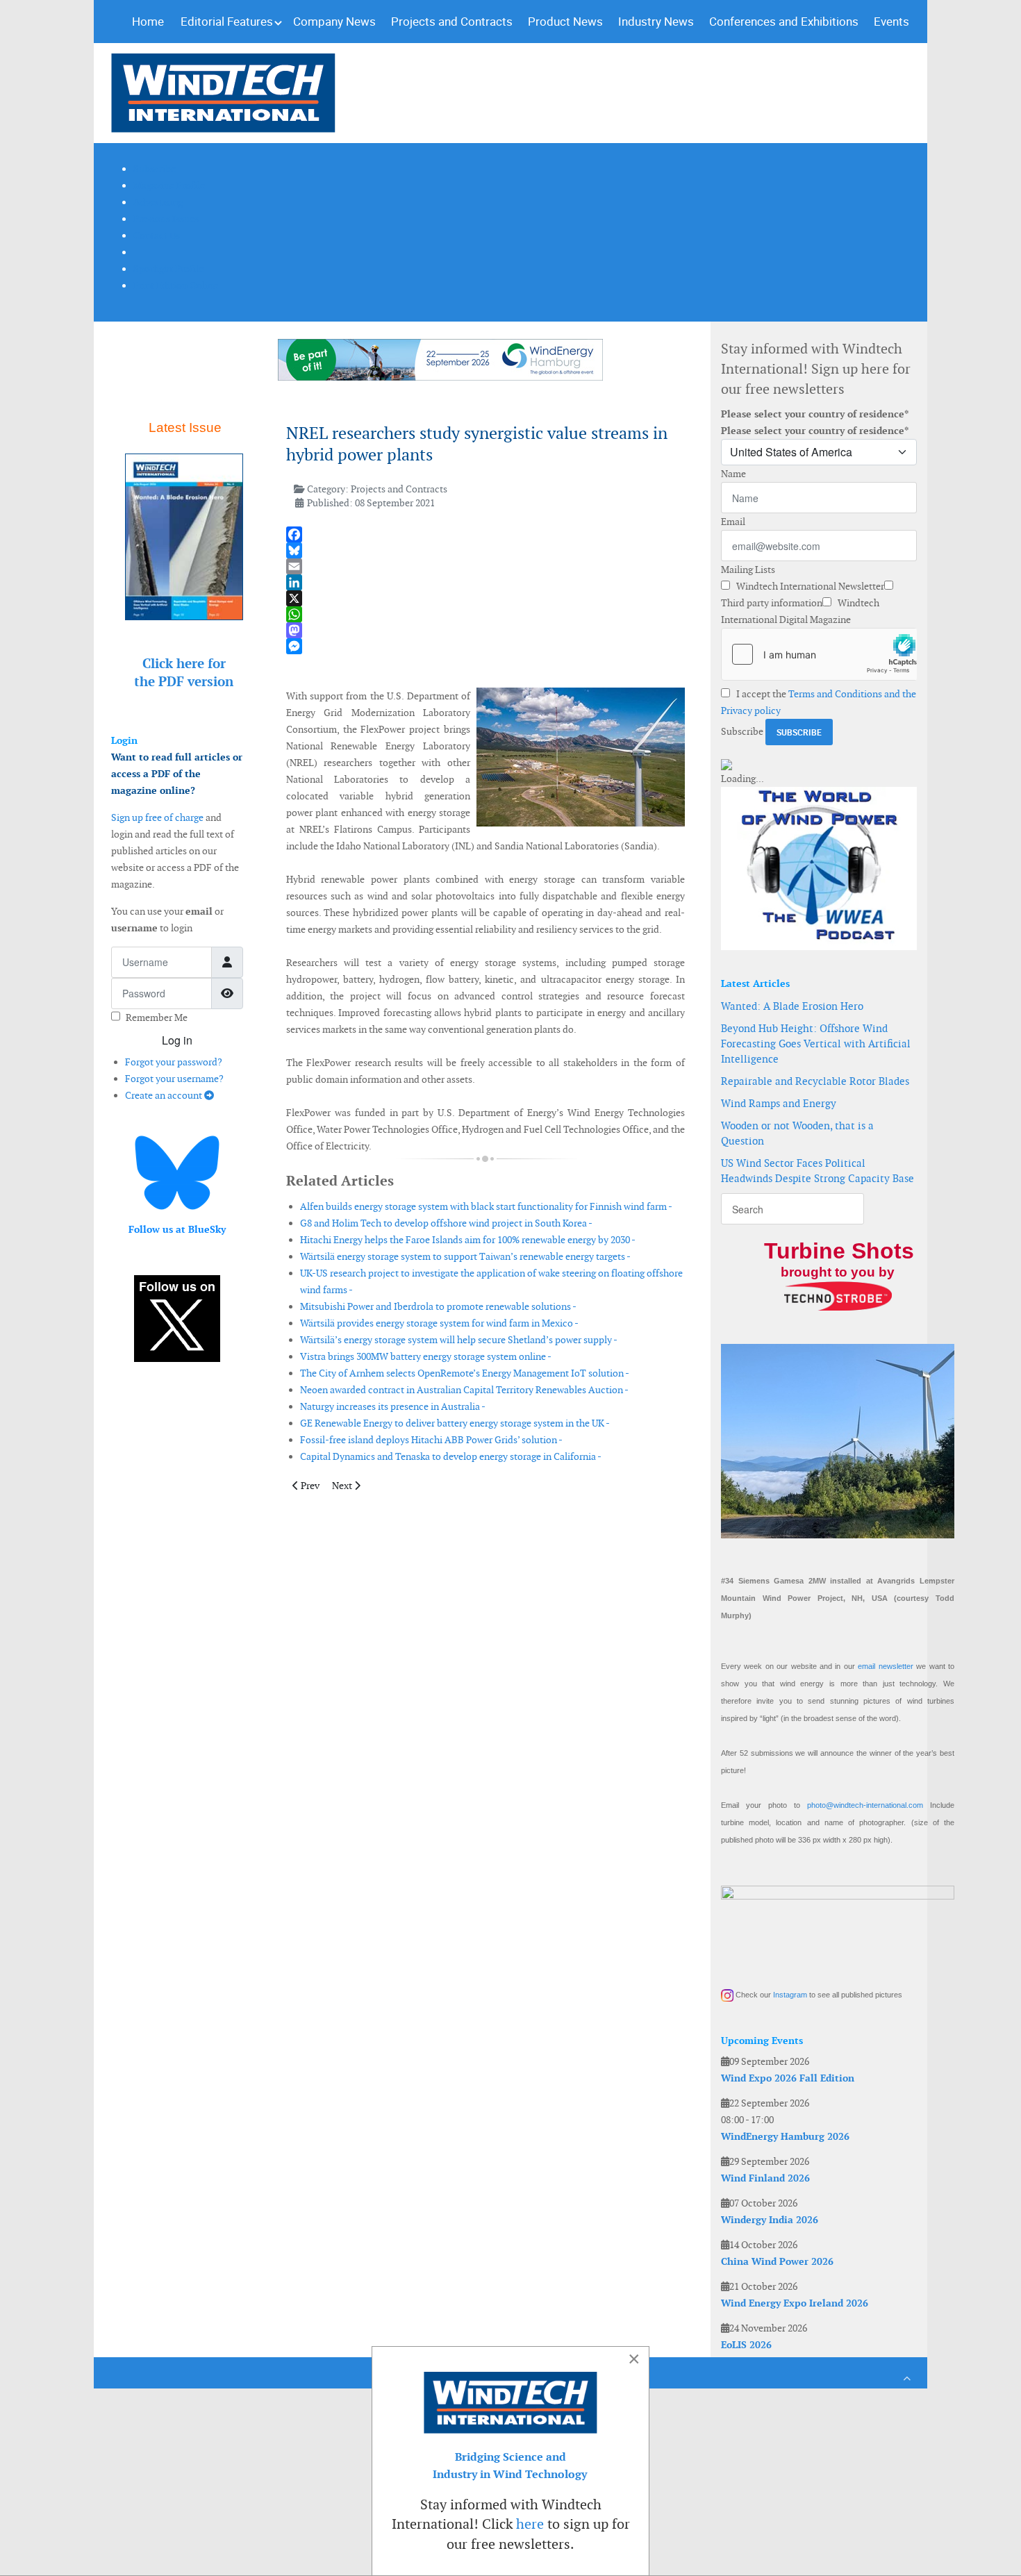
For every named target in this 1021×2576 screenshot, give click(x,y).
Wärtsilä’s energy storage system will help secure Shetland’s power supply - (459, 1340)
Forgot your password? (174, 1062)
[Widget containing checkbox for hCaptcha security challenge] (819, 654)
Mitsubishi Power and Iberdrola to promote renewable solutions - (438, 1306)
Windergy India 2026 (770, 2220)
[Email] (485, 566)
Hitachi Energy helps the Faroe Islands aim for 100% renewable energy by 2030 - (468, 1240)
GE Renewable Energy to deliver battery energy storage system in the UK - (455, 1423)
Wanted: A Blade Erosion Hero (792, 1006)
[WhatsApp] (485, 614)
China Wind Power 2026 (777, 2261)
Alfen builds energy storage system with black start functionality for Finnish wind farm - (486, 1206)
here (530, 2524)
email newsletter (885, 1666)
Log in (177, 1040)
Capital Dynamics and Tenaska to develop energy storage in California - (451, 1456)
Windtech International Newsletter (809, 586)
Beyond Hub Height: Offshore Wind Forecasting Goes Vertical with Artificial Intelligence (816, 1044)
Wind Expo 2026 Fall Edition (788, 2078)
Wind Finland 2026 (765, 2178)
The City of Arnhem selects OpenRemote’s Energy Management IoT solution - (465, 1373)
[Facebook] (485, 534)
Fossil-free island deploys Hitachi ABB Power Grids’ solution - (431, 1440)
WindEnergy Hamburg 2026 (785, 2136)
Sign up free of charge (157, 817)
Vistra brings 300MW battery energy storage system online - (426, 1356)
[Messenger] (485, 646)
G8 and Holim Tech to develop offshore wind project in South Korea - (446, 1223)
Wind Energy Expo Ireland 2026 (795, 2303)
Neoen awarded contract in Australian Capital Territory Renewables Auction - (464, 1390)
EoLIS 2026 (746, 2345)
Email (733, 522)
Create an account (165, 1095)
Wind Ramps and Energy (779, 1103)
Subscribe (742, 731)
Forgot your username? (174, 1079)
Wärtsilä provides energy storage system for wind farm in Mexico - (439, 1323)
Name (733, 474)
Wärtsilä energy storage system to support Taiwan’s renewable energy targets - (465, 1256)
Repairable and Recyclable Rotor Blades (815, 1081)
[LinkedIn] (485, 582)
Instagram (790, 1995)
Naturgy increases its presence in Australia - (393, 1406)
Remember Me (157, 1017)
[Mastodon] (485, 630)
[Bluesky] (485, 550)
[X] (485, 598)
